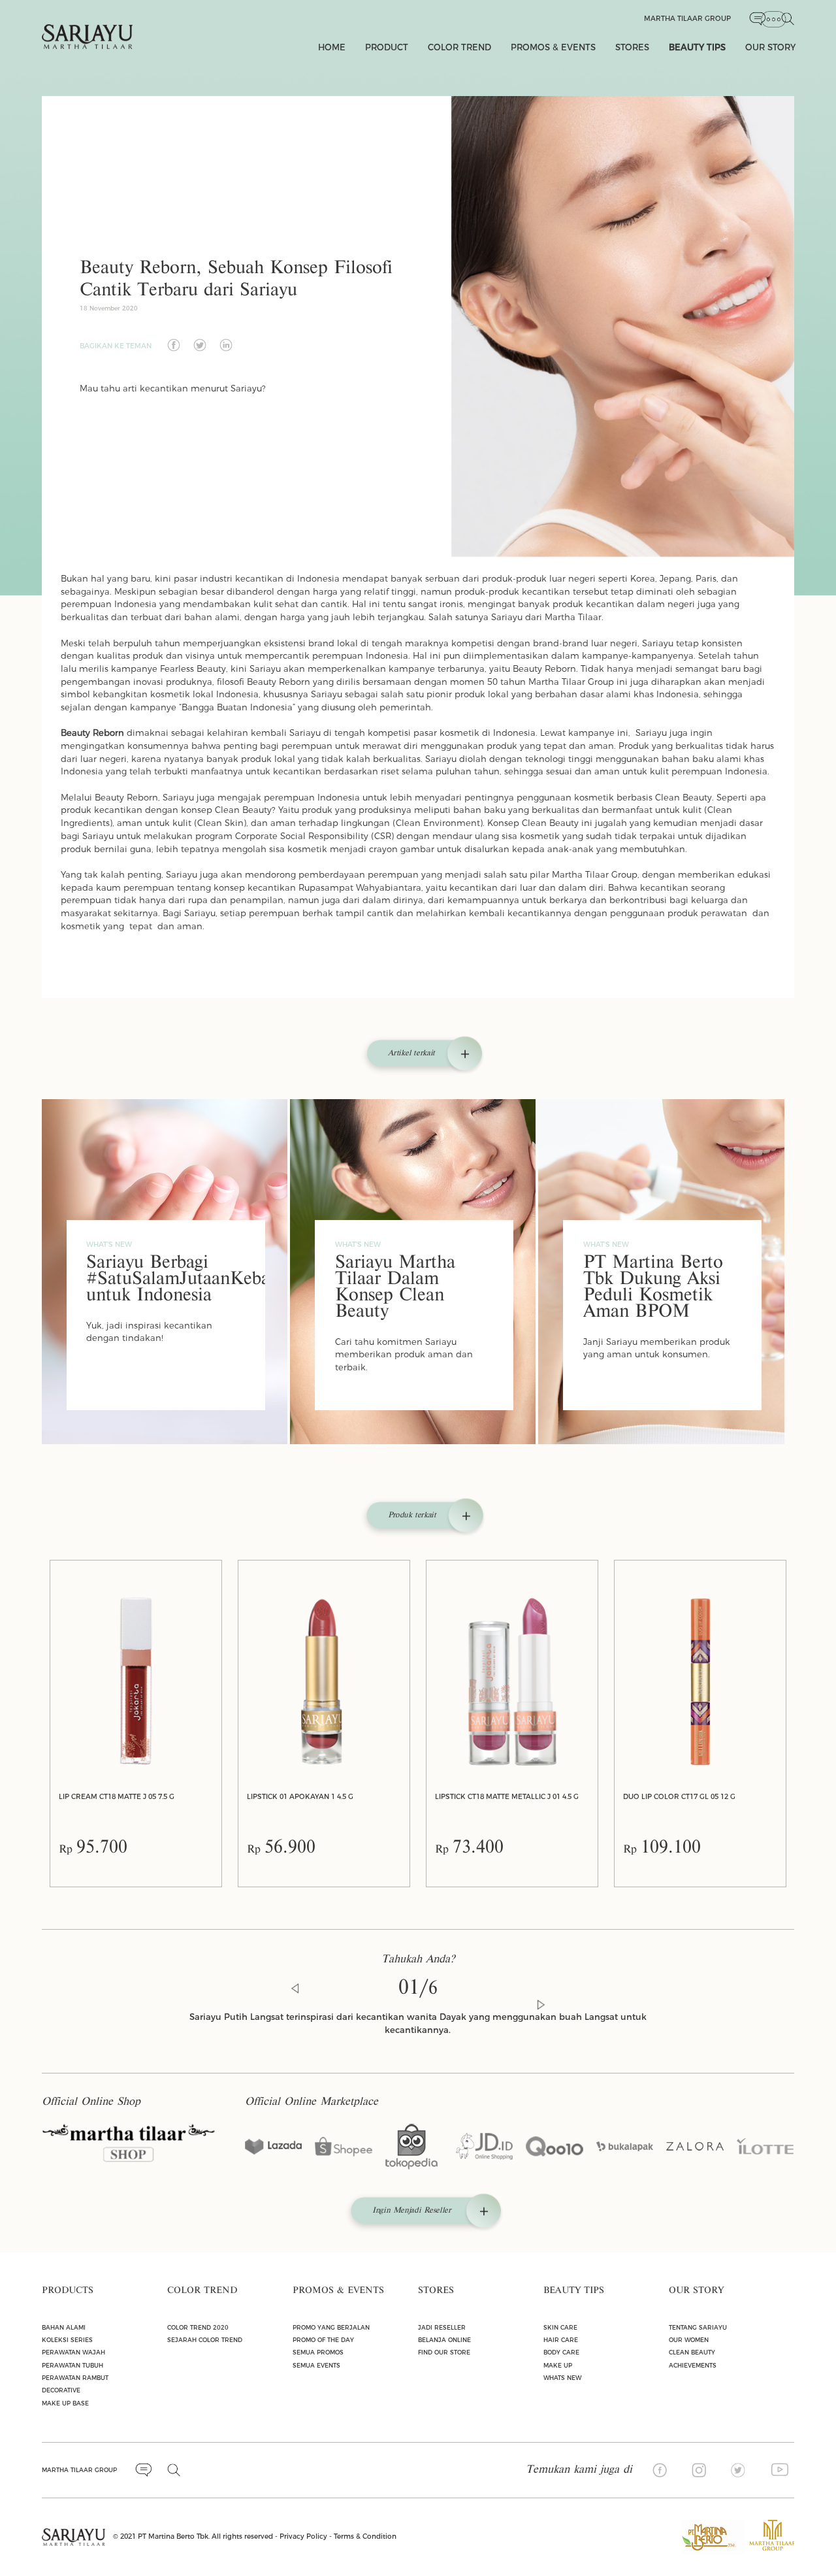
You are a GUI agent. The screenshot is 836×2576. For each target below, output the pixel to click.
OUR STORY (770, 47)
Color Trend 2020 (198, 2327)
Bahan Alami (64, 2327)
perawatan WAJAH (73, 2352)
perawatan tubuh (72, 2365)
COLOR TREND (459, 47)
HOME (332, 47)
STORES (632, 47)
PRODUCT (387, 47)
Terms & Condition (365, 2536)
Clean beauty (692, 2352)
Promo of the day (323, 2340)
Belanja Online (444, 2340)
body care (561, 2352)
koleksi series (67, 2340)
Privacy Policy (303, 2536)
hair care (561, 2340)
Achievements (693, 2365)
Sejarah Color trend (205, 2340)
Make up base (65, 2403)
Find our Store (444, 2352)
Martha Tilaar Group (687, 19)
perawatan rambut (75, 2378)
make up (558, 2365)
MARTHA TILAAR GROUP (79, 2470)
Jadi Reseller (442, 2327)
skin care (560, 2327)
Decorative (61, 2390)
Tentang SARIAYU (698, 2327)
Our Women (689, 2340)
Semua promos (318, 2352)
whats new (562, 2378)
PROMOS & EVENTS (553, 47)
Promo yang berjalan (331, 2327)
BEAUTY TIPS (697, 47)
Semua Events (316, 2365)
